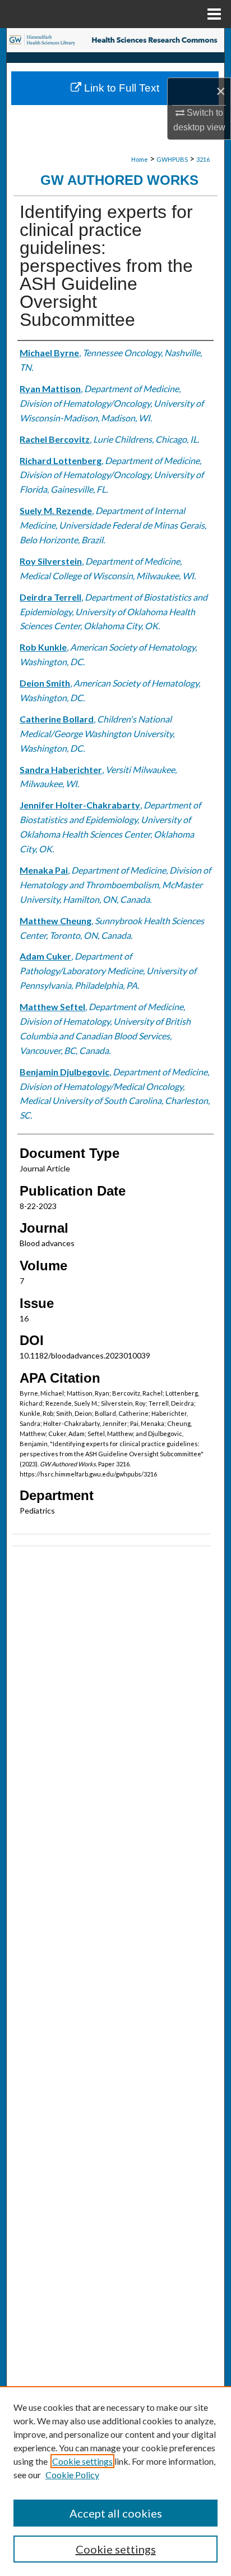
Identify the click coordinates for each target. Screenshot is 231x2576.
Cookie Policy (72, 2475)
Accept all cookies (116, 2513)
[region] (115, 2481)
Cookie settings (82, 2461)
